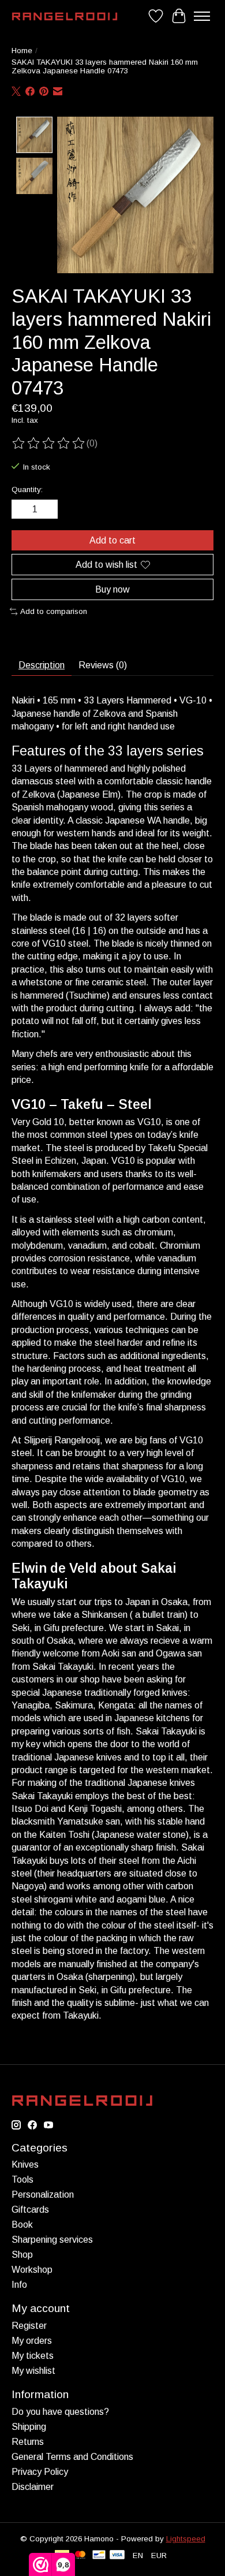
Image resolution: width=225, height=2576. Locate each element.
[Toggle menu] (202, 16)
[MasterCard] (80, 2555)
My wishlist (33, 2371)
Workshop (32, 2270)
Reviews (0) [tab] (103, 665)
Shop (22, 2255)
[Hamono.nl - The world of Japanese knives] (65, 16)
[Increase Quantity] (47, 509)
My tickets (33, 2356)
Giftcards (30, 2210)
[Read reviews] (49, 444)
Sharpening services (52, 2240)
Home (22, 51)
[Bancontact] (99, 2555)
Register (29, 2326)
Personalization (43, 2195)
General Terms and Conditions (72, 2457)
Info (19, 2285)
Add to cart (112, 540)
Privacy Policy (40, 2472)
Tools (22, 2179)
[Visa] (117, 2555)
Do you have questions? (60, 2412)
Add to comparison (54, 611)
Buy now (112, 589)
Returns (28, 2442)
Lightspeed (186, 2539)
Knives (25, 2164)
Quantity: (27, 489)
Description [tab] (42, 665)
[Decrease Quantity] (22, 509)
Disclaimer (33, 2487)
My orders (32, 2341)
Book (22, 2225)
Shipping (29, 2427)
